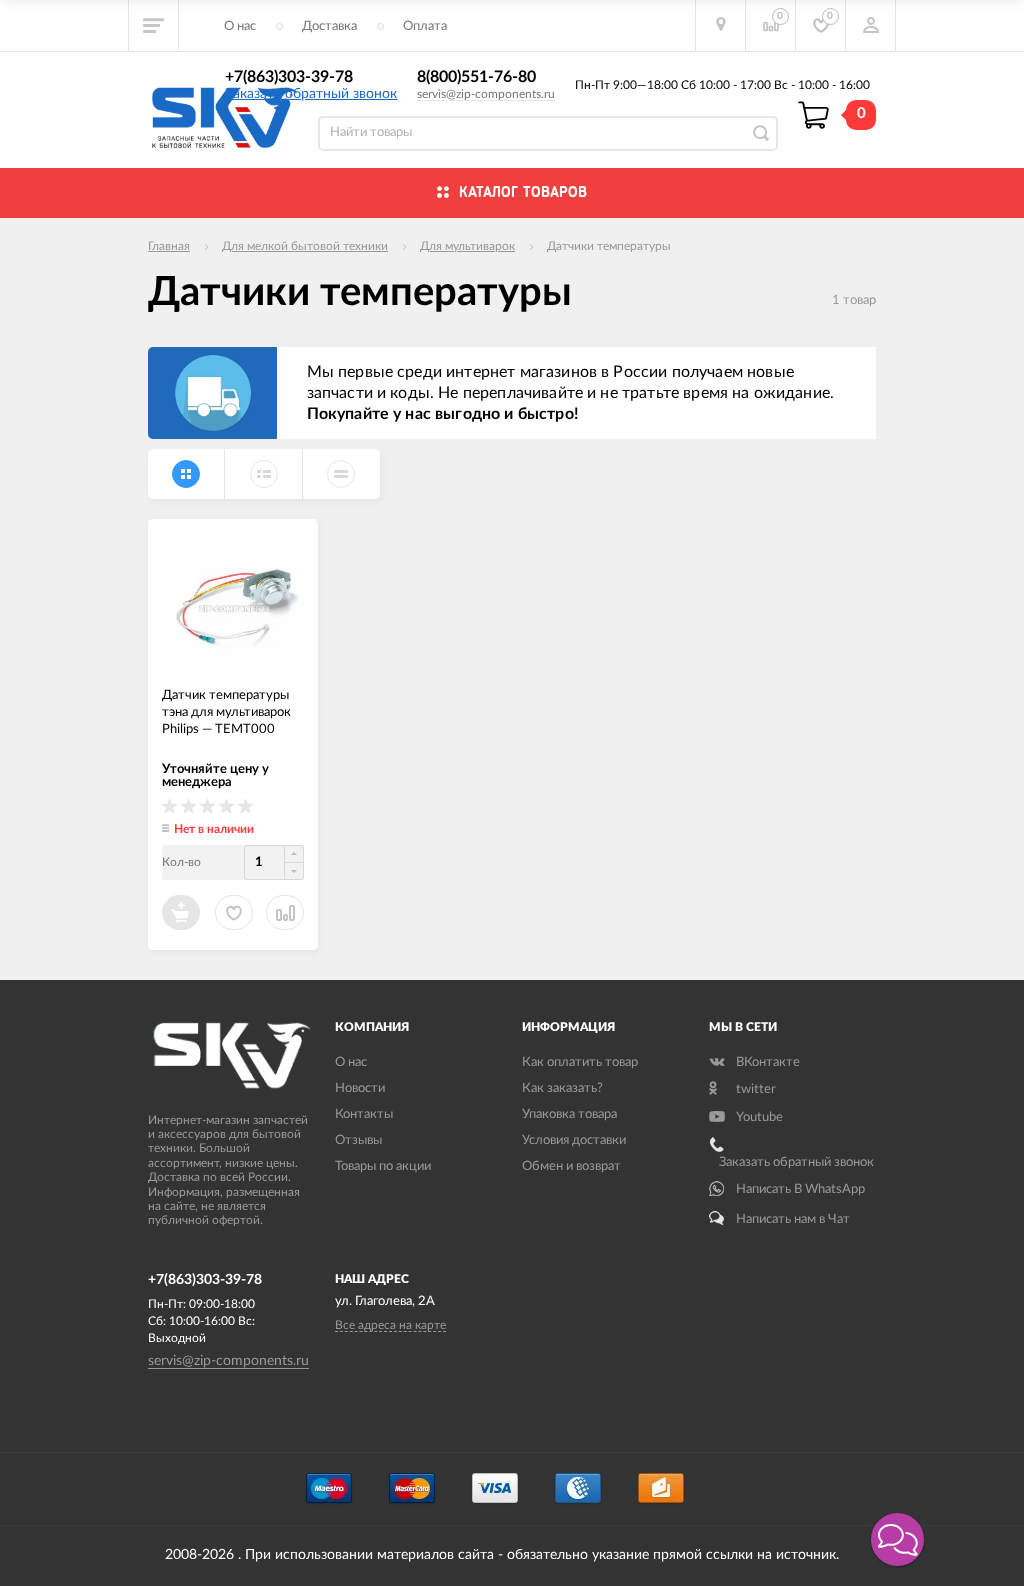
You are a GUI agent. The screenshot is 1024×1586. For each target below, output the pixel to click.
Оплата (425, 26)
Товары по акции (383, 1166)
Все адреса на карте (390, 1325)
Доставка (329, 26)
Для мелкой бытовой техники (305, 246)
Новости (360, 1088)
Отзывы (358, 1140)
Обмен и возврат (571, 1166)
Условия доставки (574, 1140)
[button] (897, 1539)
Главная (169, 246)
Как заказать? (562, 1088)
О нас (240, 26)
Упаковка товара (569, 1114)
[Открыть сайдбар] (154, 25)
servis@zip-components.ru (486, 94)
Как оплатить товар (580, 1062)
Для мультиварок (467, 246)
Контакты (364, 1114)
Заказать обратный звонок (311, 94)
